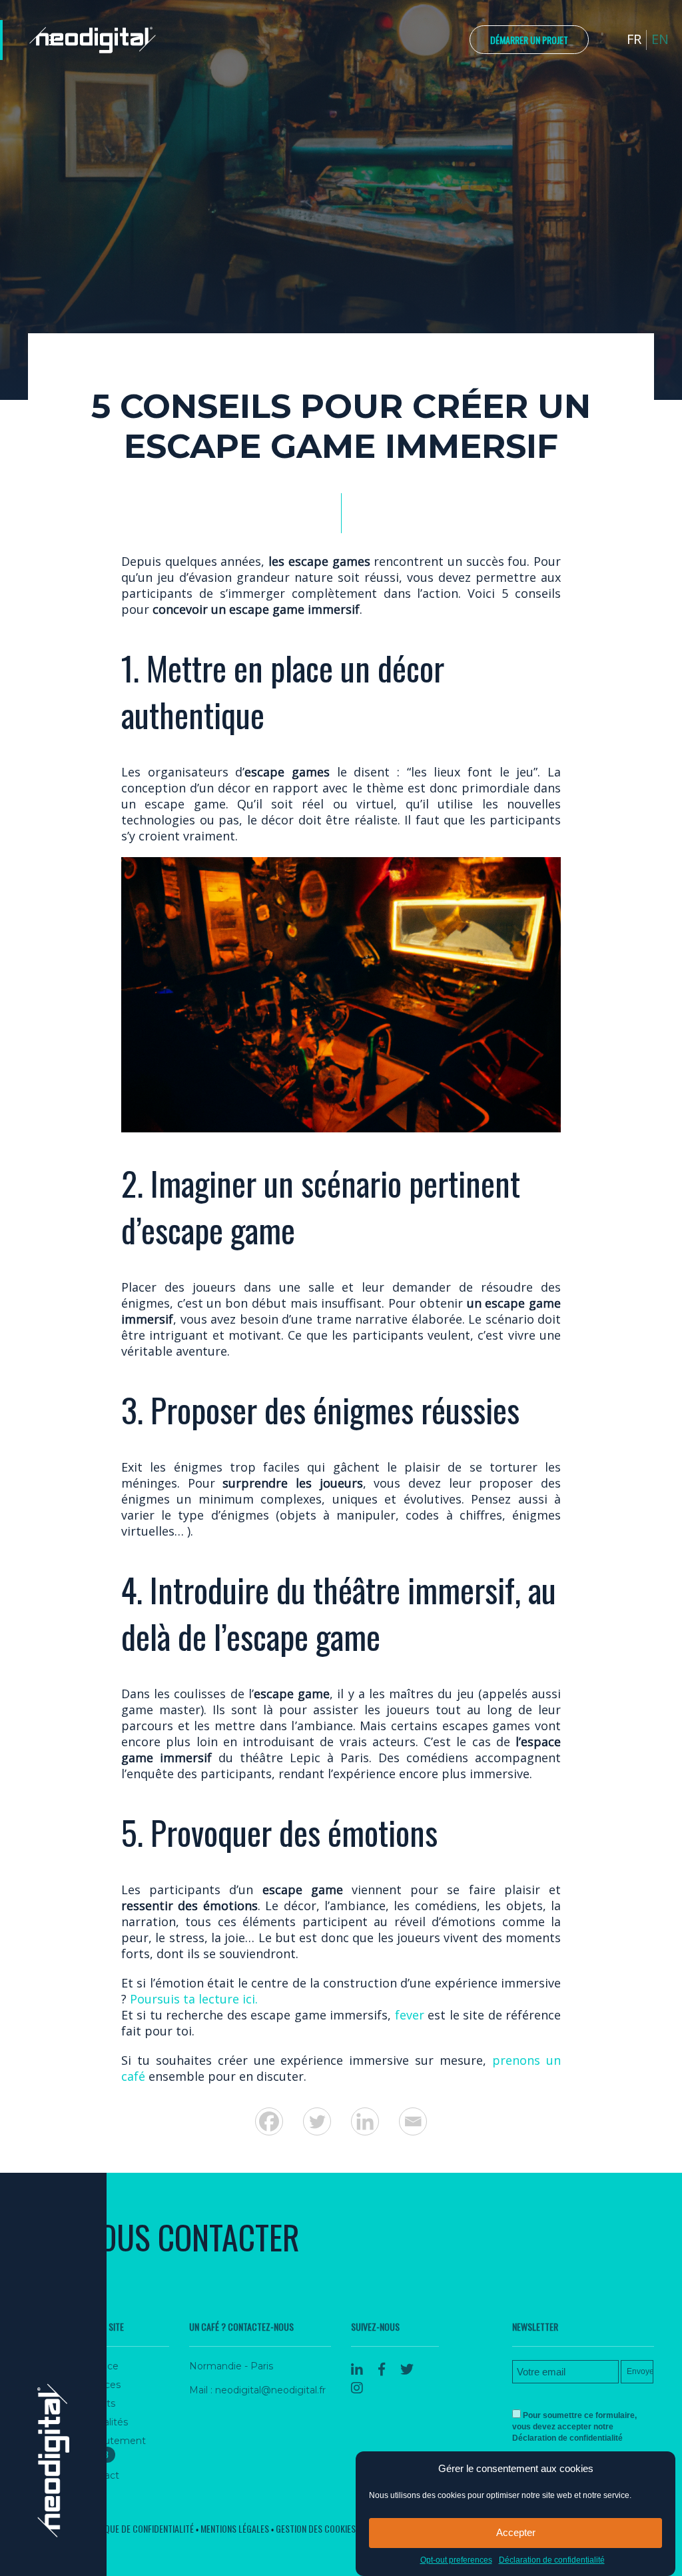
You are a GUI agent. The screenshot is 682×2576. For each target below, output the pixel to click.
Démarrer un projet (529, 40)
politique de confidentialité (138, 2528)
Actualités (105, 2422)
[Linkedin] (365, 2121)
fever (409, 2015)
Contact (101, 2475)
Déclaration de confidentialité (552, 2560)
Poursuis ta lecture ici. (194, 1999)
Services (101, 2385)
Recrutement (114, 2447)
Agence (100, 2366)
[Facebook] (269, 2121)
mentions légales (235, 2528)
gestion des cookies (316, 2528)
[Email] (413, 2121)
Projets (99, 2403)
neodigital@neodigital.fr (270, 2390)
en (660, 39)
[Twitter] (317, 2121)
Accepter (516, 2532)
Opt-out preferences (456, 2560)
